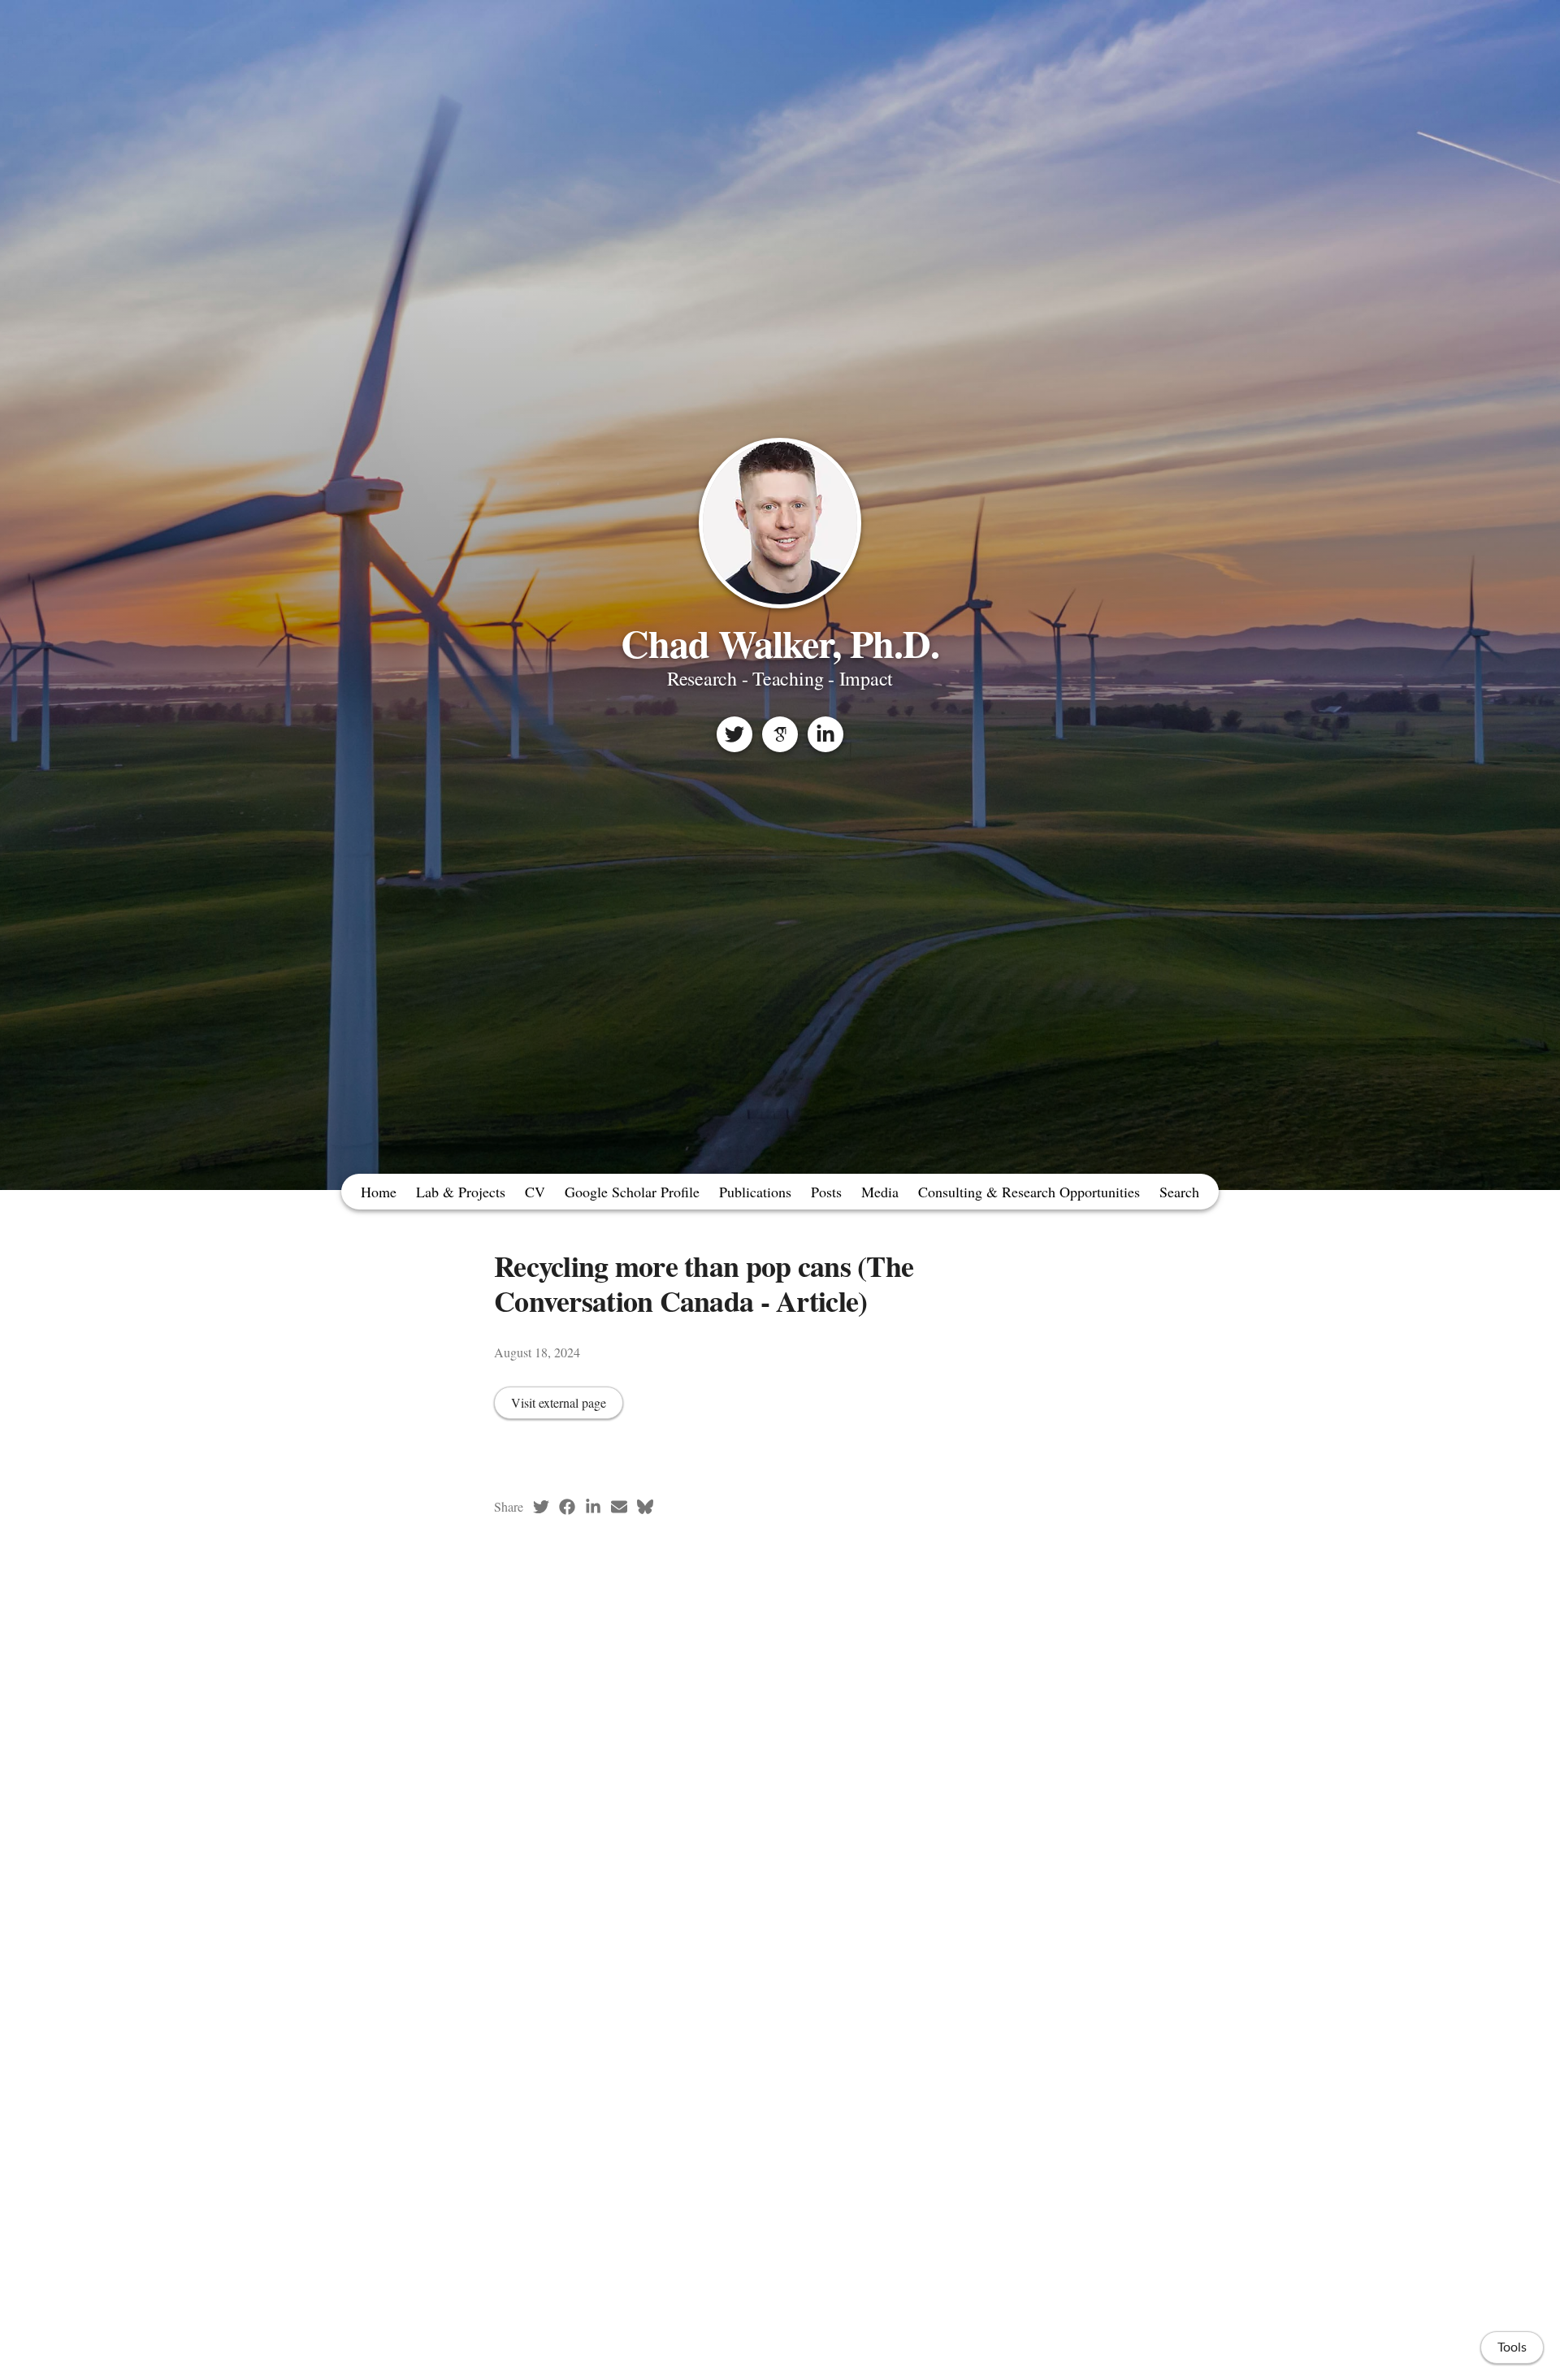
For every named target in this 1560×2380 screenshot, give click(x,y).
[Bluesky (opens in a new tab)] (645, 1507)
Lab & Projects (461, 1192)
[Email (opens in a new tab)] (619, 1507)
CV (535, 1192)
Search (1179, 1192)
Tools (1512, 2348)
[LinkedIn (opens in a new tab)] (593, 1507)
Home (379, 1192)
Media (880, 1192)
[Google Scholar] (780, 734)
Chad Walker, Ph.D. (780, 643)
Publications (755, 1192)
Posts (826, 1192)
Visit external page (559, 1402)
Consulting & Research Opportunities (1029, 1192)
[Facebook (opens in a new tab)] (567, 1507)
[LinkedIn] (825, 734)
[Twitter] (734, 734)
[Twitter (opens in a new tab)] (541, 1507)
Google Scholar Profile (632, 1192)
